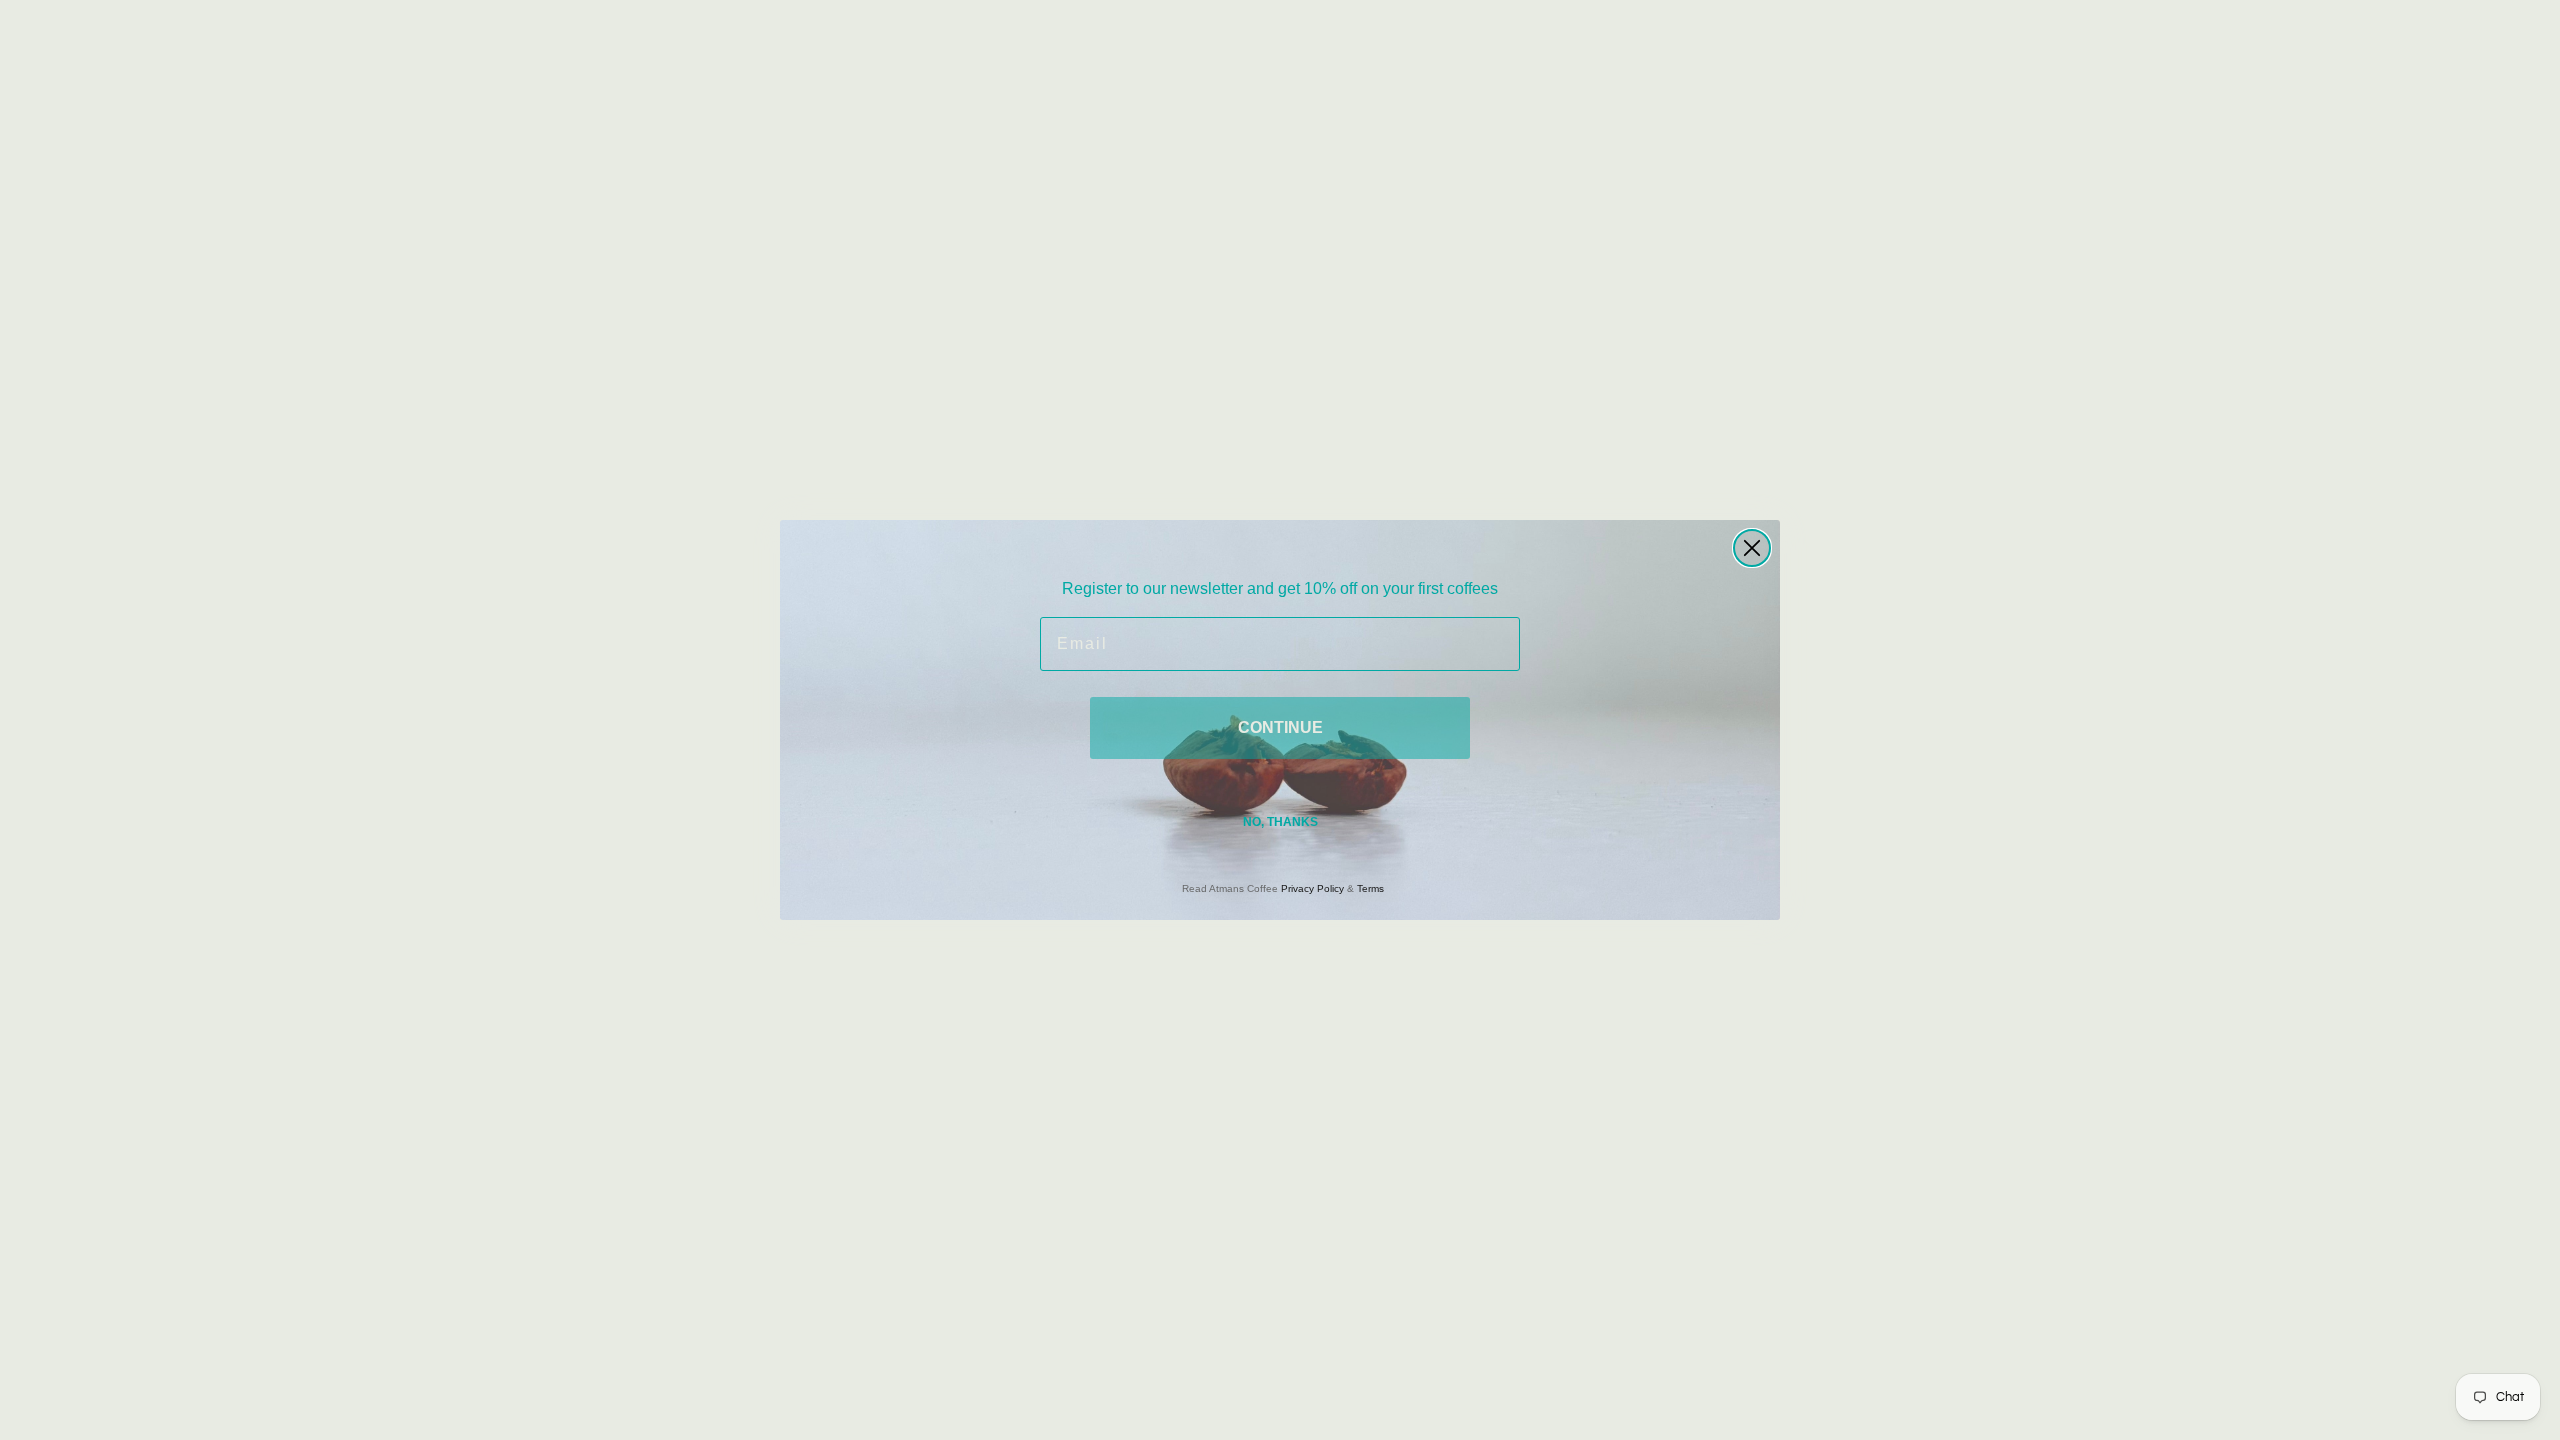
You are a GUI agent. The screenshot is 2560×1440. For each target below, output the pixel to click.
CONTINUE (1280, 727)
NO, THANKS (1280, 822)
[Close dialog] (1752, 548)
